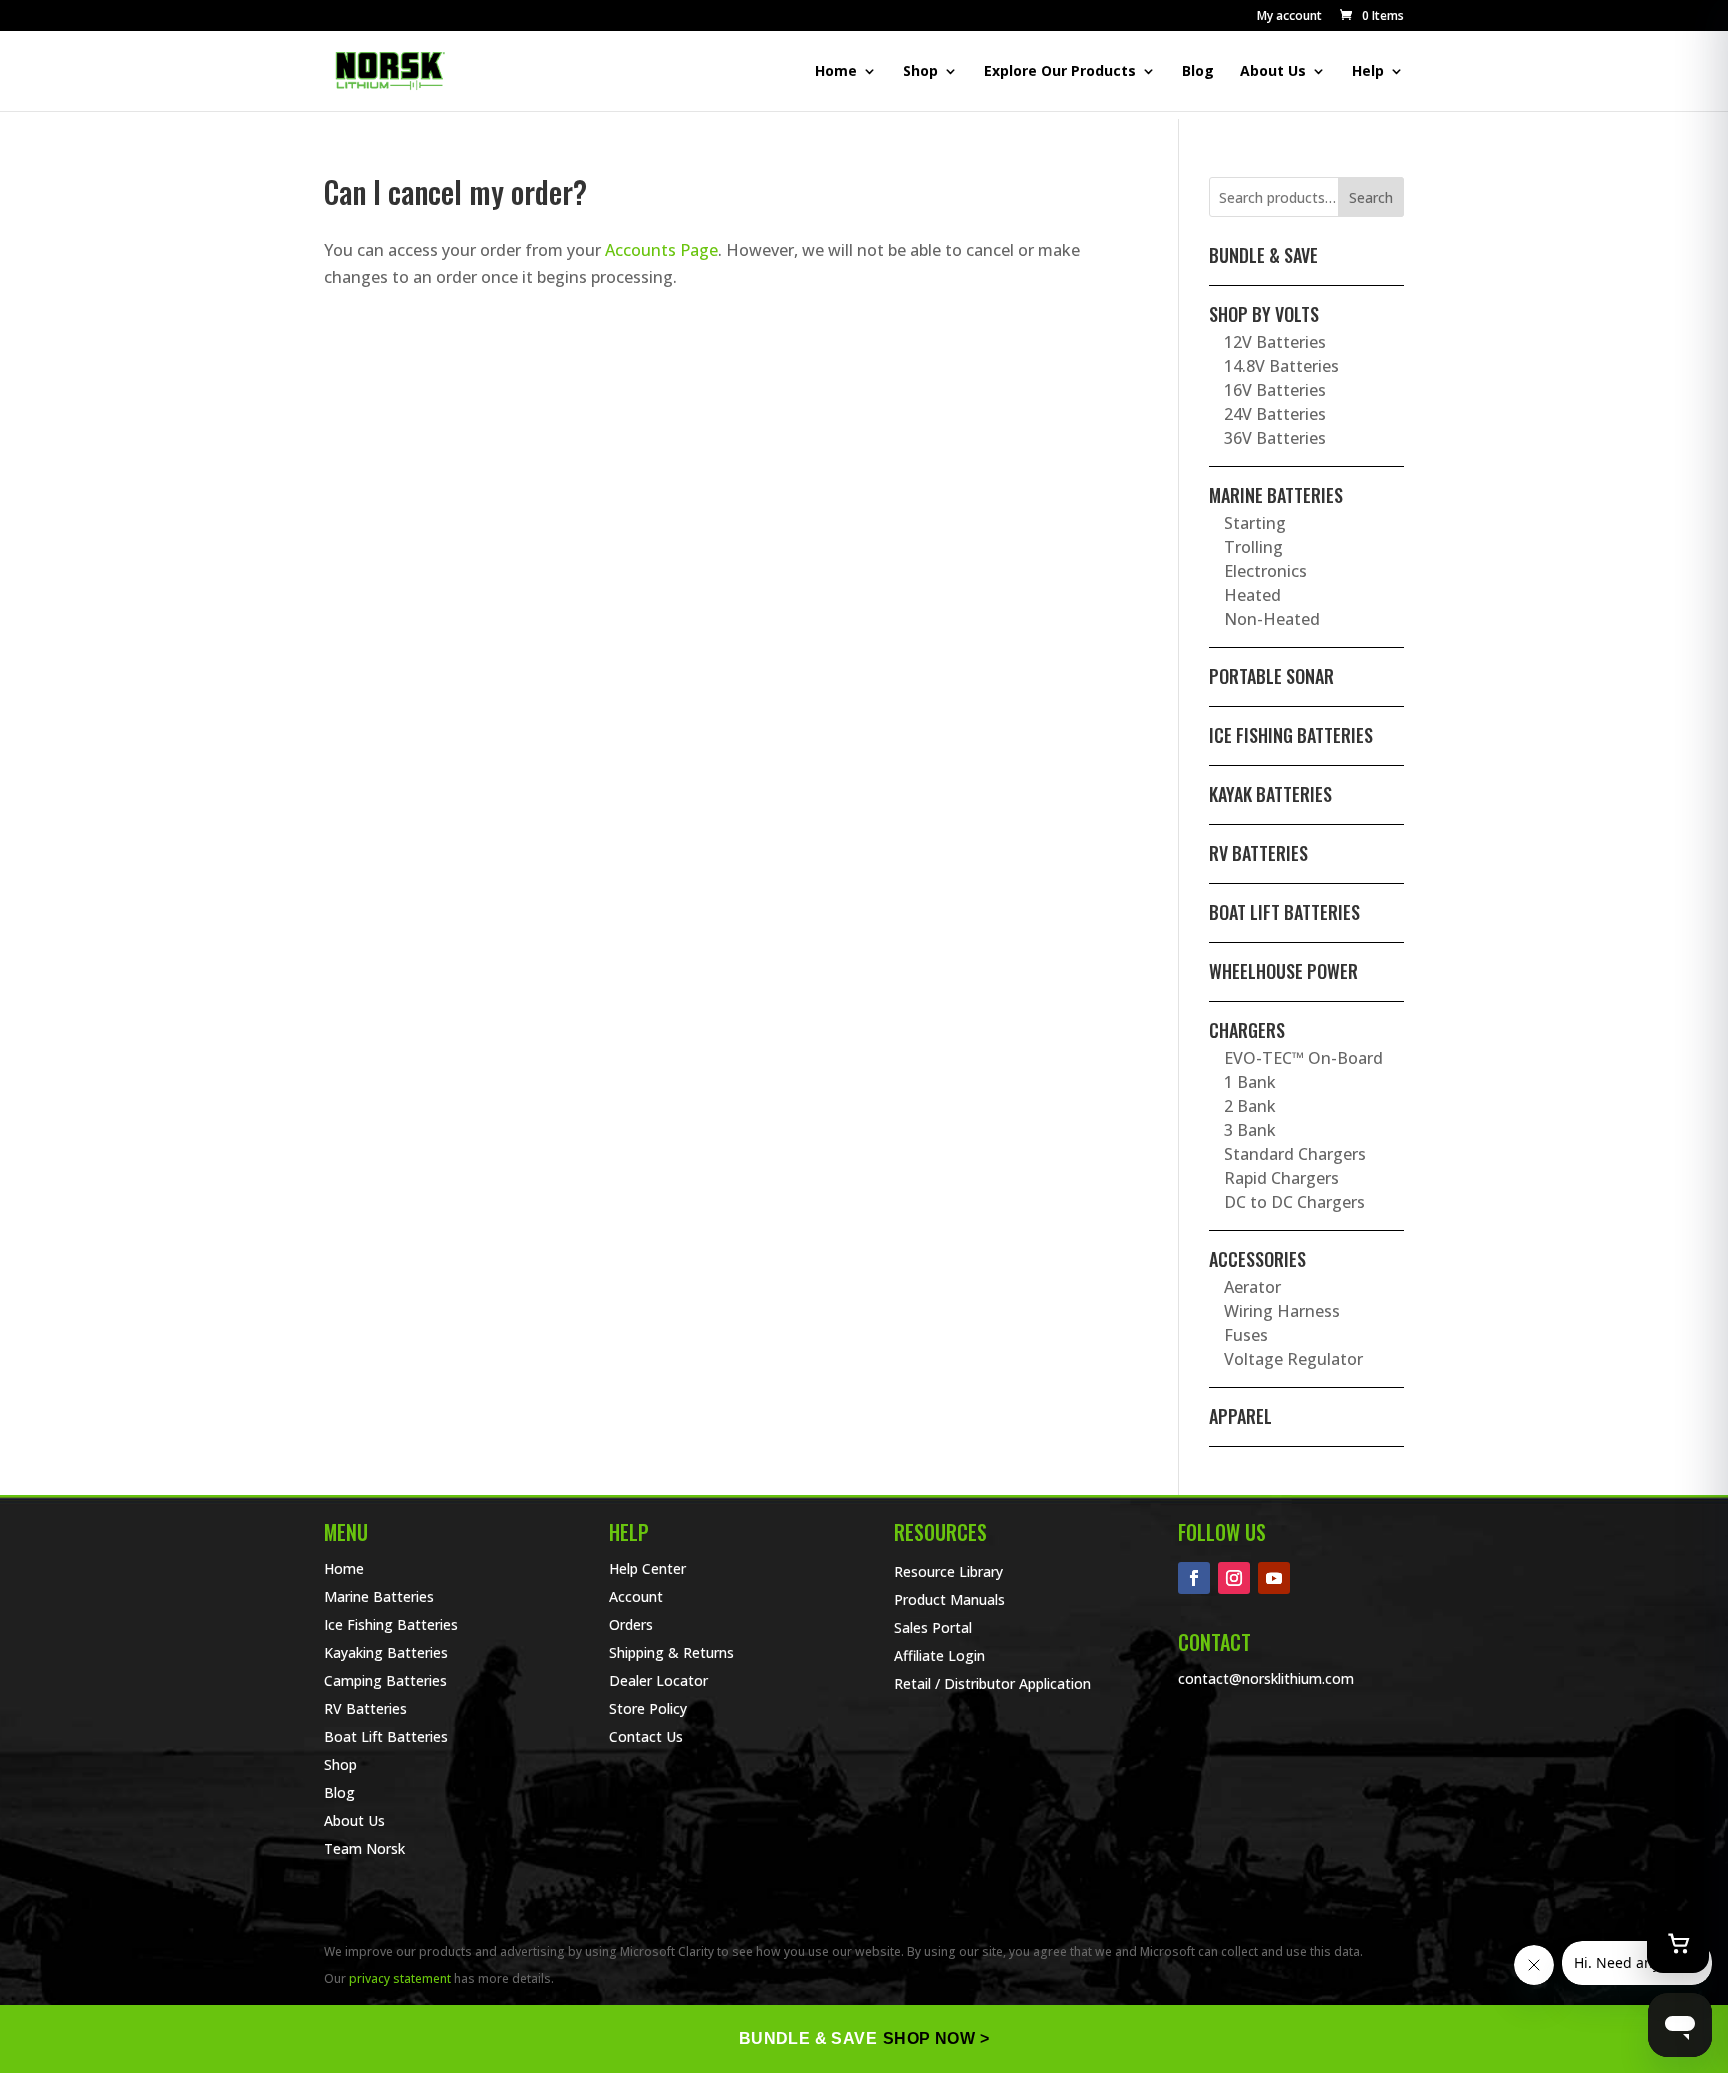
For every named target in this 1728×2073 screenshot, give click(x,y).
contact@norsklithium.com (1266, 1678)
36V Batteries (1275, 438)
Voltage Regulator (1293, 1359)
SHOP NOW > (936, 2038)
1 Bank (1250, 1082)
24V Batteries (1275, 414)
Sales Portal (933, 1627)
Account (636, 1596)
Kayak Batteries (1270, 794)
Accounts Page (661, 250)
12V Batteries (1275, 342)
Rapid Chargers (1281, 1178)
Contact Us (646, 1736)
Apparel (1240, 1416)
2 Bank (1250, 1106)
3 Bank (1250, 1130)
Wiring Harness (1282, 1311)
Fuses (1246, 1335)
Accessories (1257, 1259)
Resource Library (948, 1571)
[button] (1370, 15)
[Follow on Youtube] (1274, 1578)
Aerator (1252, 1287)
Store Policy (648, 1708)
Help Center (647, 1568)
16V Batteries (1275, 390)
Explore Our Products (1060, 72)
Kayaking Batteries (386, 1652)
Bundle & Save (1263, 255)
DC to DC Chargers (1294, 1202)
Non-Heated (1272, 619)
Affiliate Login (939, 1655)
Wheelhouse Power (1283, 971)
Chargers (1247, 1030)
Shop (920, 72)
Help (1368, 72)
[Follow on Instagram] (1234, 1578)
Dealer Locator (658, 1680)
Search (1371, 197)
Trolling (1253, 547)
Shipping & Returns (671, 1652)
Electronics (1265, 571)
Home (836, 72)
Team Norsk (364, 1848)
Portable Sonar (1271, 676)
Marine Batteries (1276, 495)
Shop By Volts (1264, 314)
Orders (631, 1624)
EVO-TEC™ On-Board (1303, 1058)
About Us (1273, 72)
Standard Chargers (1295, 1154)
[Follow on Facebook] (1194, 1578)
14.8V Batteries (1281, 366)
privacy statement (400, 1978)
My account (1289, 17)
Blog (1198, 72)
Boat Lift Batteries (1284, 912)
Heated (1252, 595)
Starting (1255, 523)
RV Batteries (1258, 853)
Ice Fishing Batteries (1291, 735)
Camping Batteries (385, 1680)
